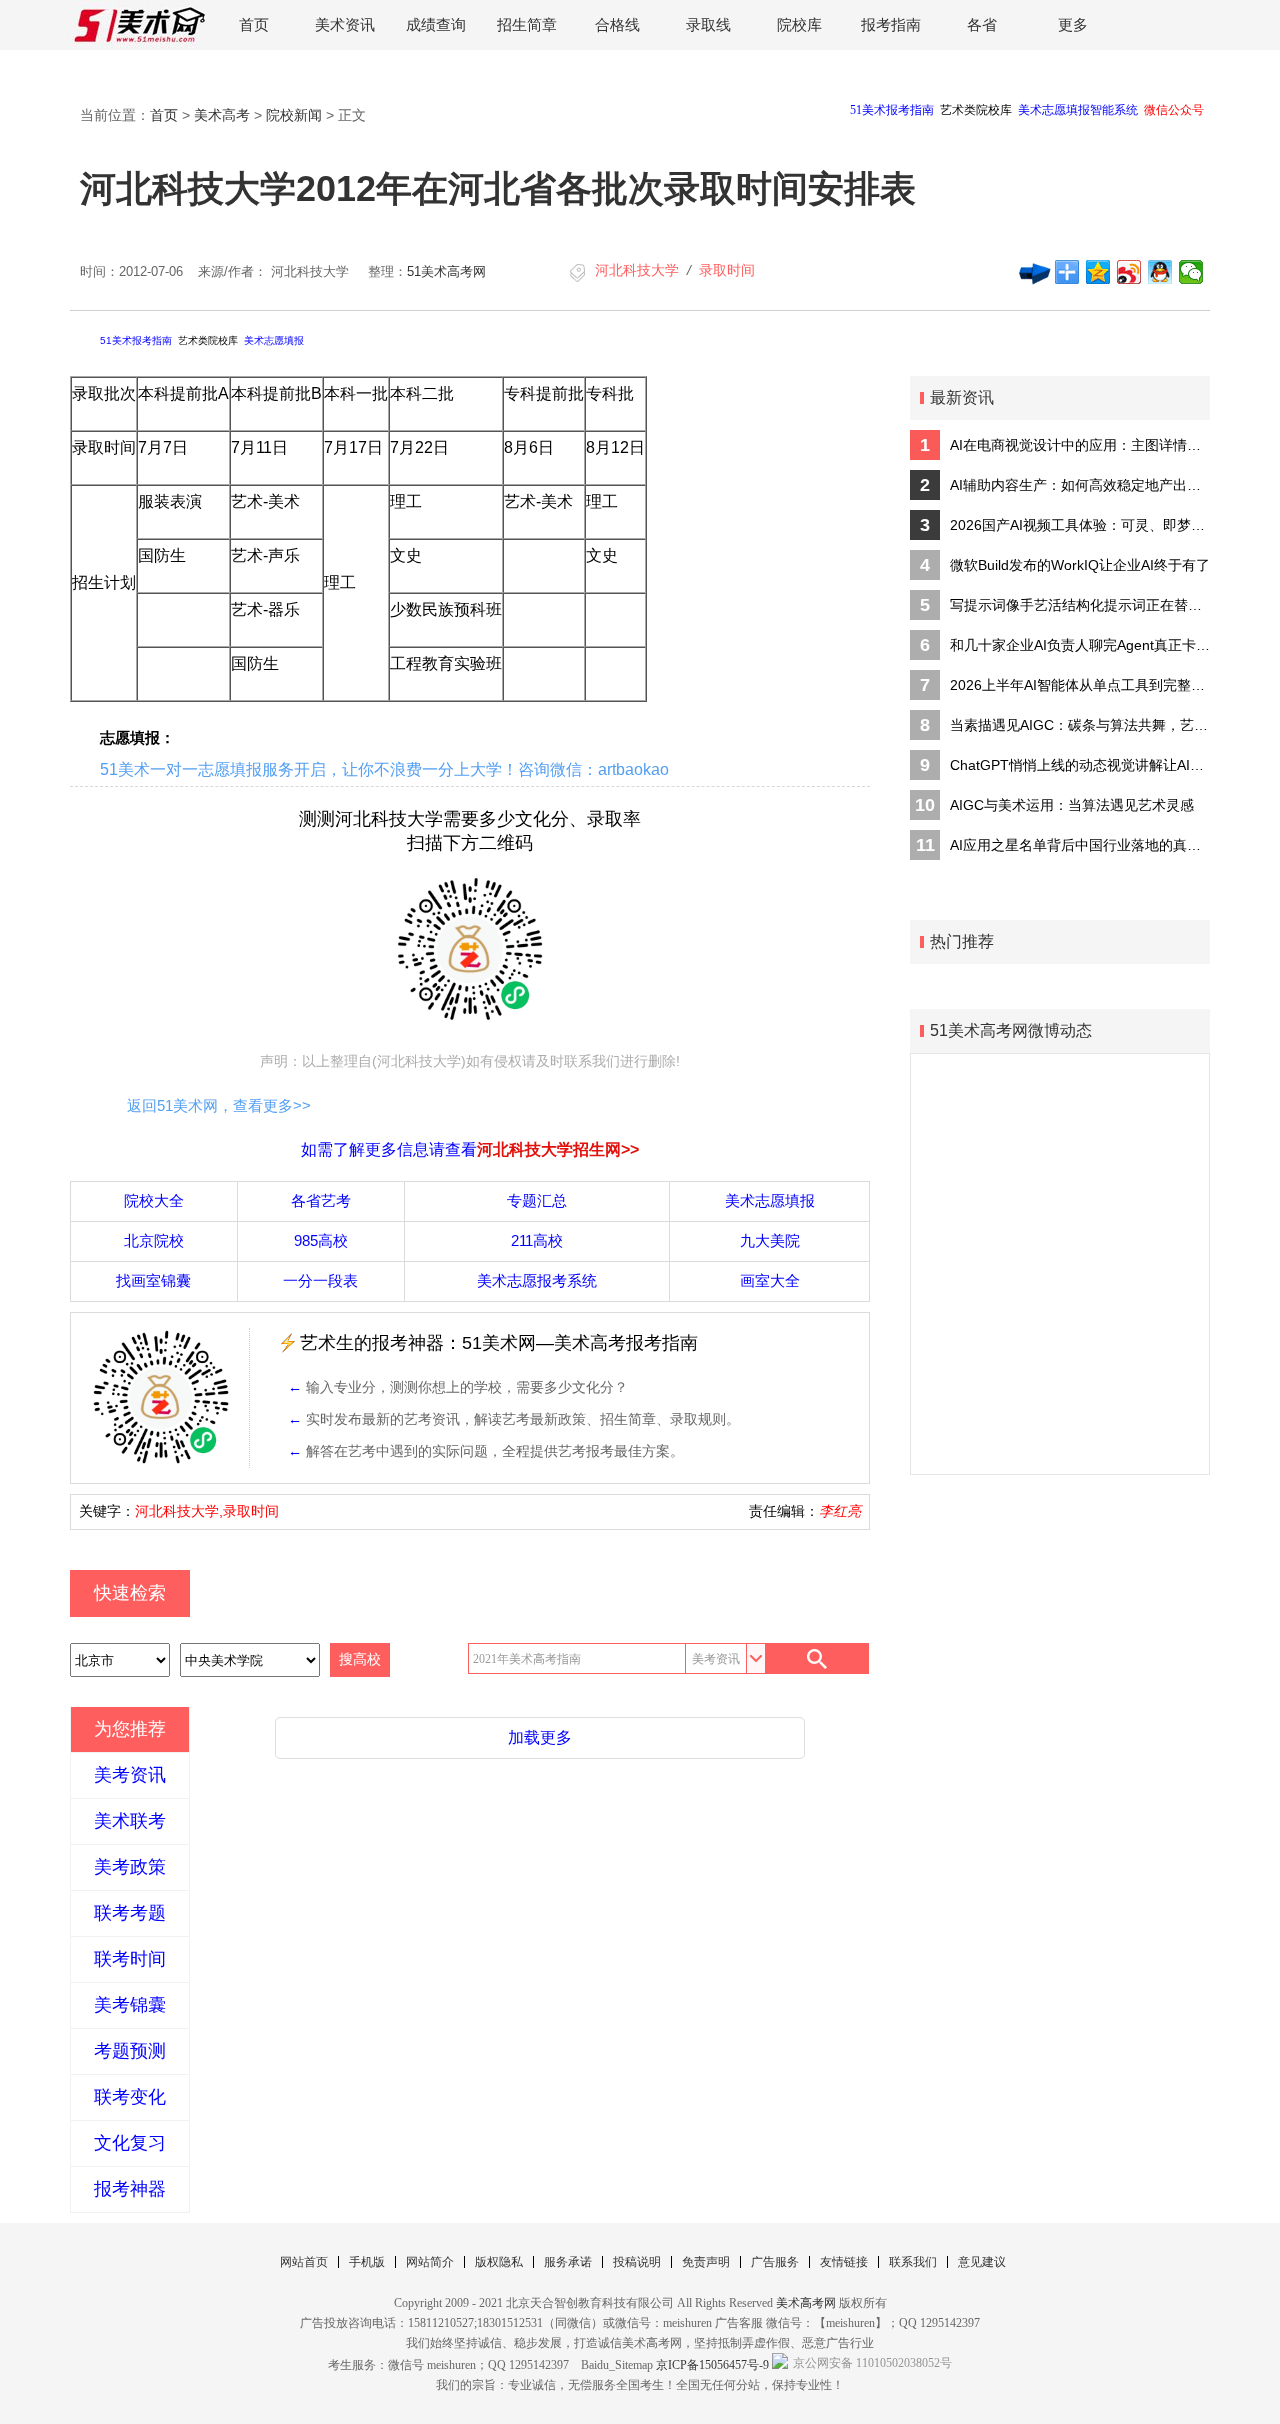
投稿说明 (637, 2262)
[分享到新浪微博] (1129, 272)
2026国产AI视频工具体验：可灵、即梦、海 (1080, 525)
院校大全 (154, 1200)
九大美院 (770, 1240)
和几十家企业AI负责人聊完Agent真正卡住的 (1080, 645)
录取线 (708, 24)
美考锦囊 (130, 2005)
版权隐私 (499, 2262)
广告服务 (775, 2262)
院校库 (799, 24)
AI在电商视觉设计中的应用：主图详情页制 (1080, 445)
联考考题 (130, 1913)
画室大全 (770, 1280)
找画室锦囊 (153, 1280)
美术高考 (222, 115)
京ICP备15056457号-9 (712, 2365)
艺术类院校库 (208, 340)
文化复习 (130, 2143)
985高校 (321, 1240)
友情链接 (844, 2262)
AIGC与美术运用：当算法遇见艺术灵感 (1072, 805)
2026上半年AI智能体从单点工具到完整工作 (1080, 685)
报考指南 (891, 24)
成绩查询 (436, 24)
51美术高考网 (446, 271)
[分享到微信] (1191, 272)
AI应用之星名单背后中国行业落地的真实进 (1080, 845)
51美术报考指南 (136, 340)
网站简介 (430, 2262)
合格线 (617, 24)
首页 (254, 24)
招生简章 (527, 24)
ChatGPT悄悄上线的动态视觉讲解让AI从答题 (1080, 765)
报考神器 (130, 2189)
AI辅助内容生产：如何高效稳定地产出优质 (1080, 485)
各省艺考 (321, 1200)
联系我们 (913, 2262)
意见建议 (982, 2262)
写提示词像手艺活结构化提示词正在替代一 (1080, 605)
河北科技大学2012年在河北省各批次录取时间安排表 (498, 188)
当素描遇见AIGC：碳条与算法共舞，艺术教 (1080, 725)
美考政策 (130, 1867)
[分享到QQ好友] (1160, 272)
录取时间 (727, 270)
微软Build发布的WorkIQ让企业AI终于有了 (1080, 565)
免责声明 (706, 2262)
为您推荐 (130, 1729)
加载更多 (540, 1737)
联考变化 (130, 2097)
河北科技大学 (637, 270)
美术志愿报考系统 (537, 1280)
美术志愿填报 (274, 340)
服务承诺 (568, 2262)
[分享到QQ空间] (1098, 272)
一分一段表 (320, 1280)
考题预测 (130, 2051)
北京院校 (154, 1240)
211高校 (537, 1240)
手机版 (367, 2262)
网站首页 (304, 2262)
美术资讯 (345, 24)
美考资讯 (130, 1775)
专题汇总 (537, 1200)
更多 (1073, 24)
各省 (982, 24)
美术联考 (130, 1821)
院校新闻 (294, 115)
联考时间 (130, 1959)
